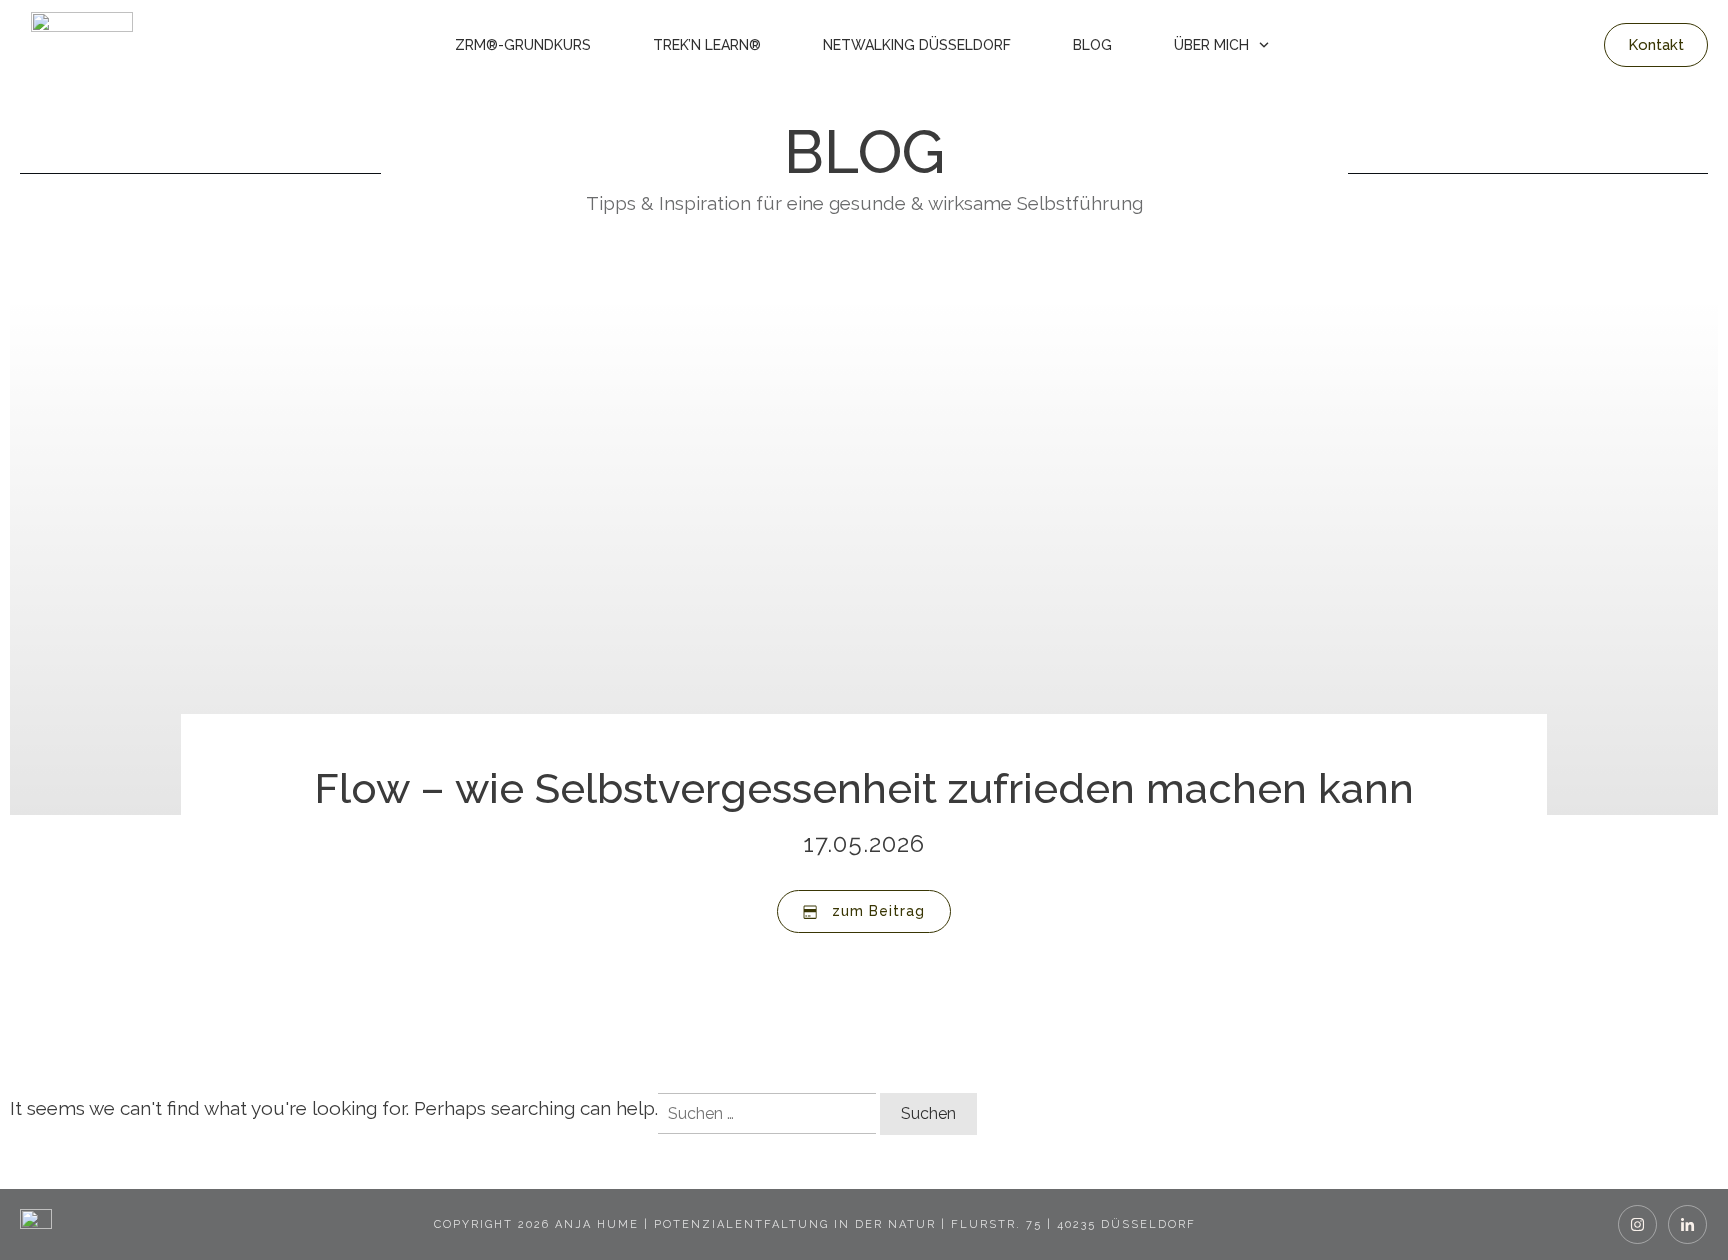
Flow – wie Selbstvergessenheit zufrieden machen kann (864, 788)
